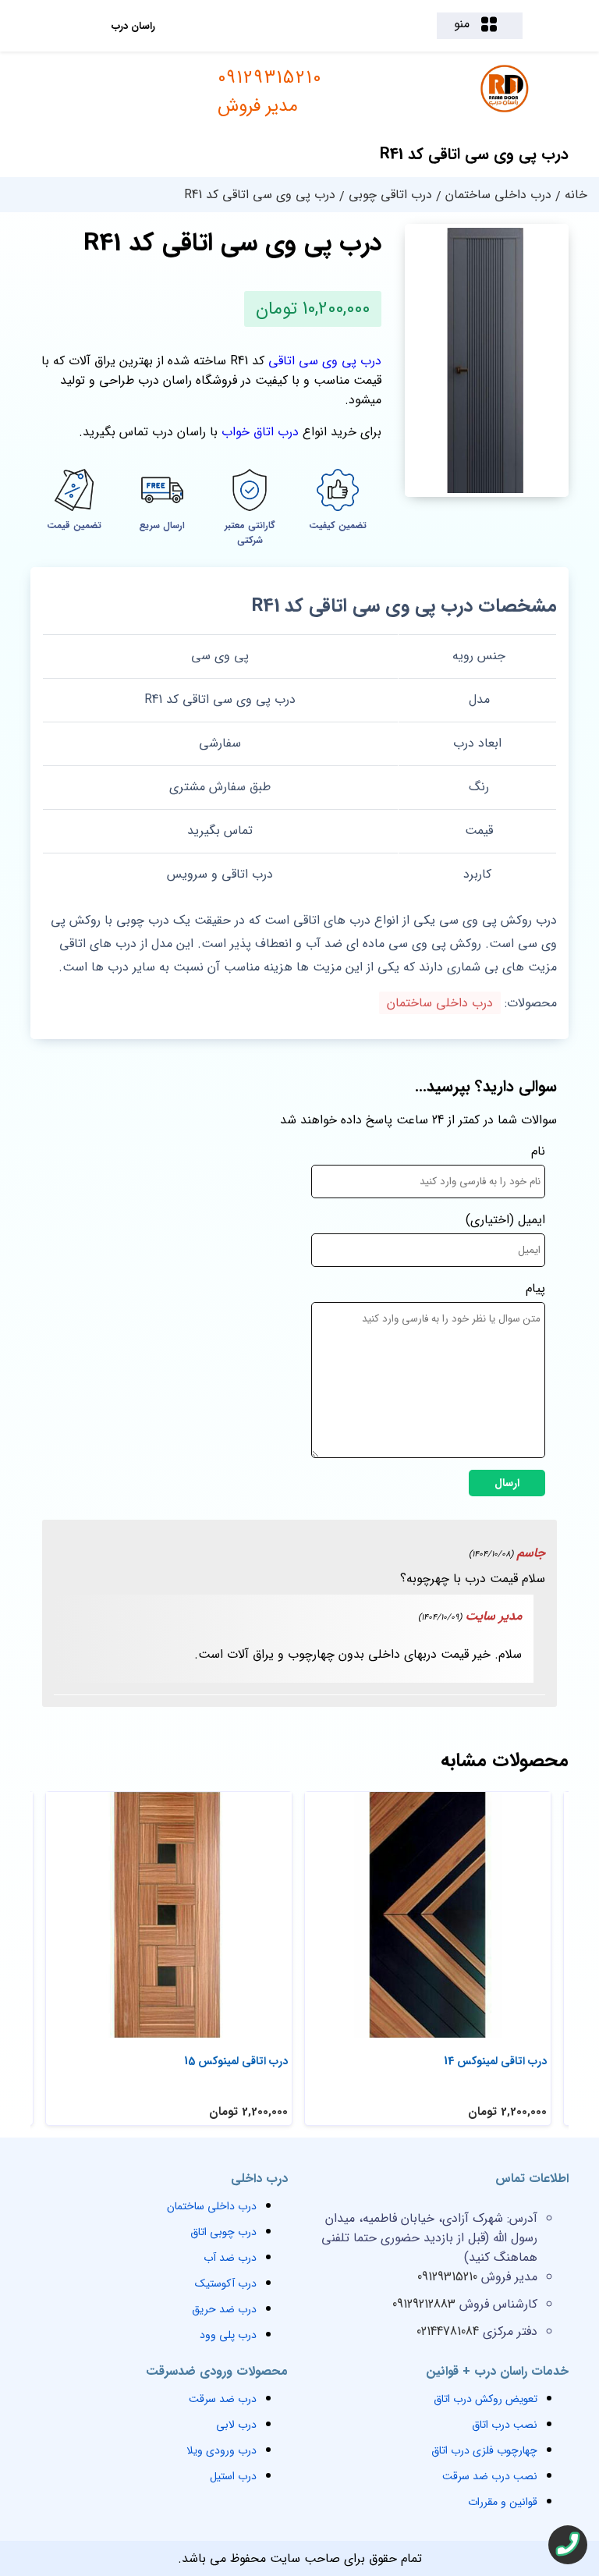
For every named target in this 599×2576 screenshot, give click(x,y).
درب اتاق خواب (260, 432)
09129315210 (270, 92)
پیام (535, 1288)
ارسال (507, 1483)
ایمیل (532, 1220)
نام (538, 1151)
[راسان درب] (506, 110)
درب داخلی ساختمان (440, 1003)
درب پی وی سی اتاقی (325, 361)
